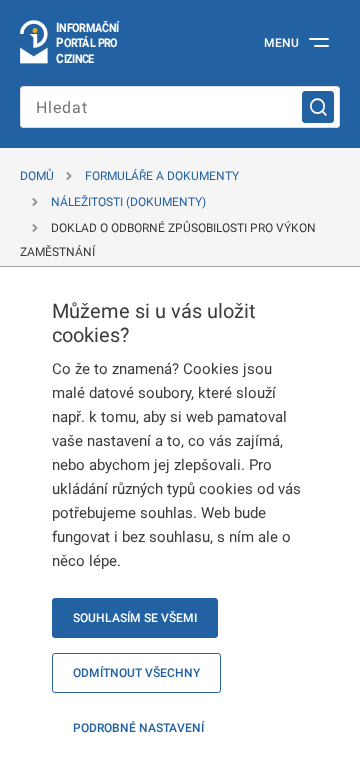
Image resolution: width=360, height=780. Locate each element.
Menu (281, 43)
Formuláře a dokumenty (162, 176)
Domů (37, 176)
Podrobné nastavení (138, 728)
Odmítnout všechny (136, 673)
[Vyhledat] (318, 107)
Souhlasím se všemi (135, 618)
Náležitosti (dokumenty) (128, 202)
